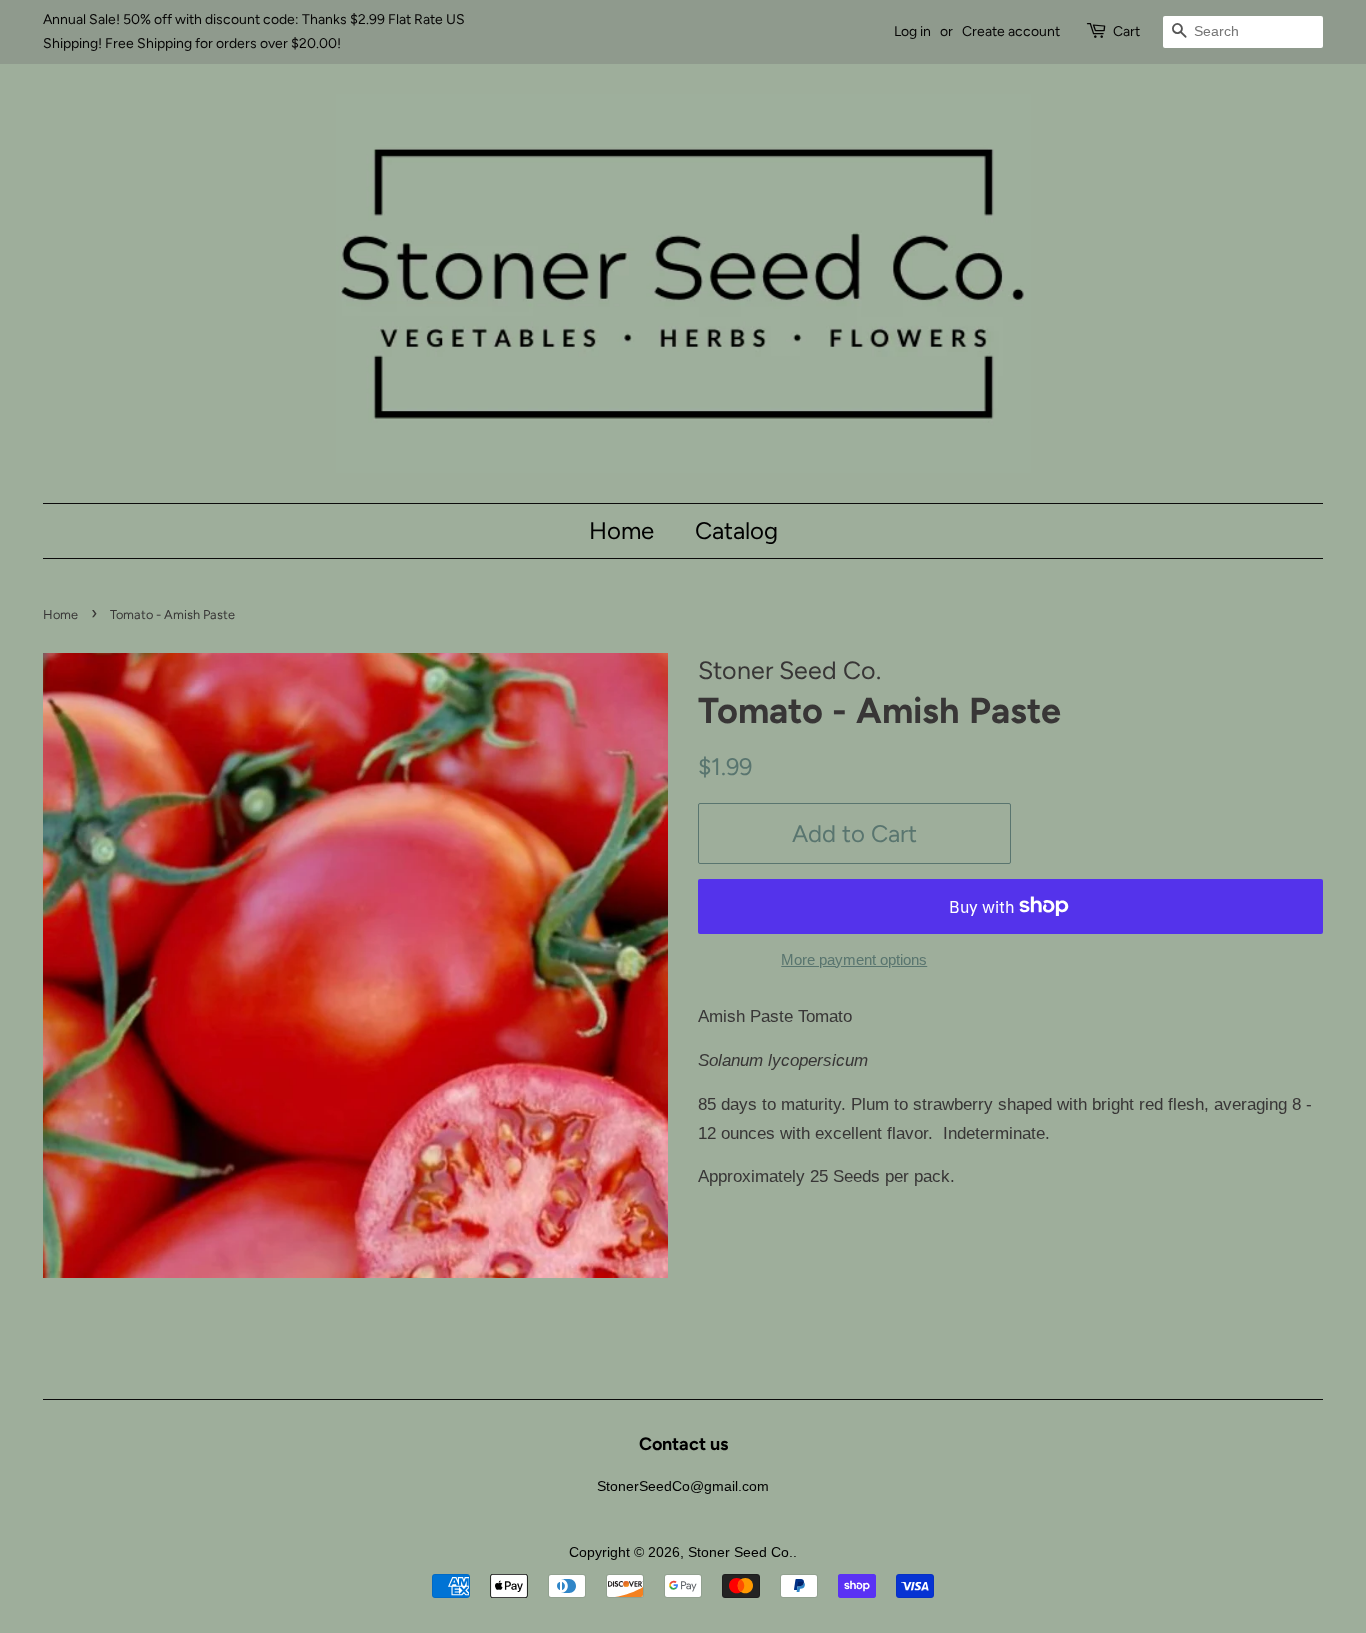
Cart (1126, 31)
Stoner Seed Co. (740, 1552)
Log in (912, 31)
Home (621, 530)
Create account (1011, 31)
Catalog (736, 530)
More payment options (854, 959)
